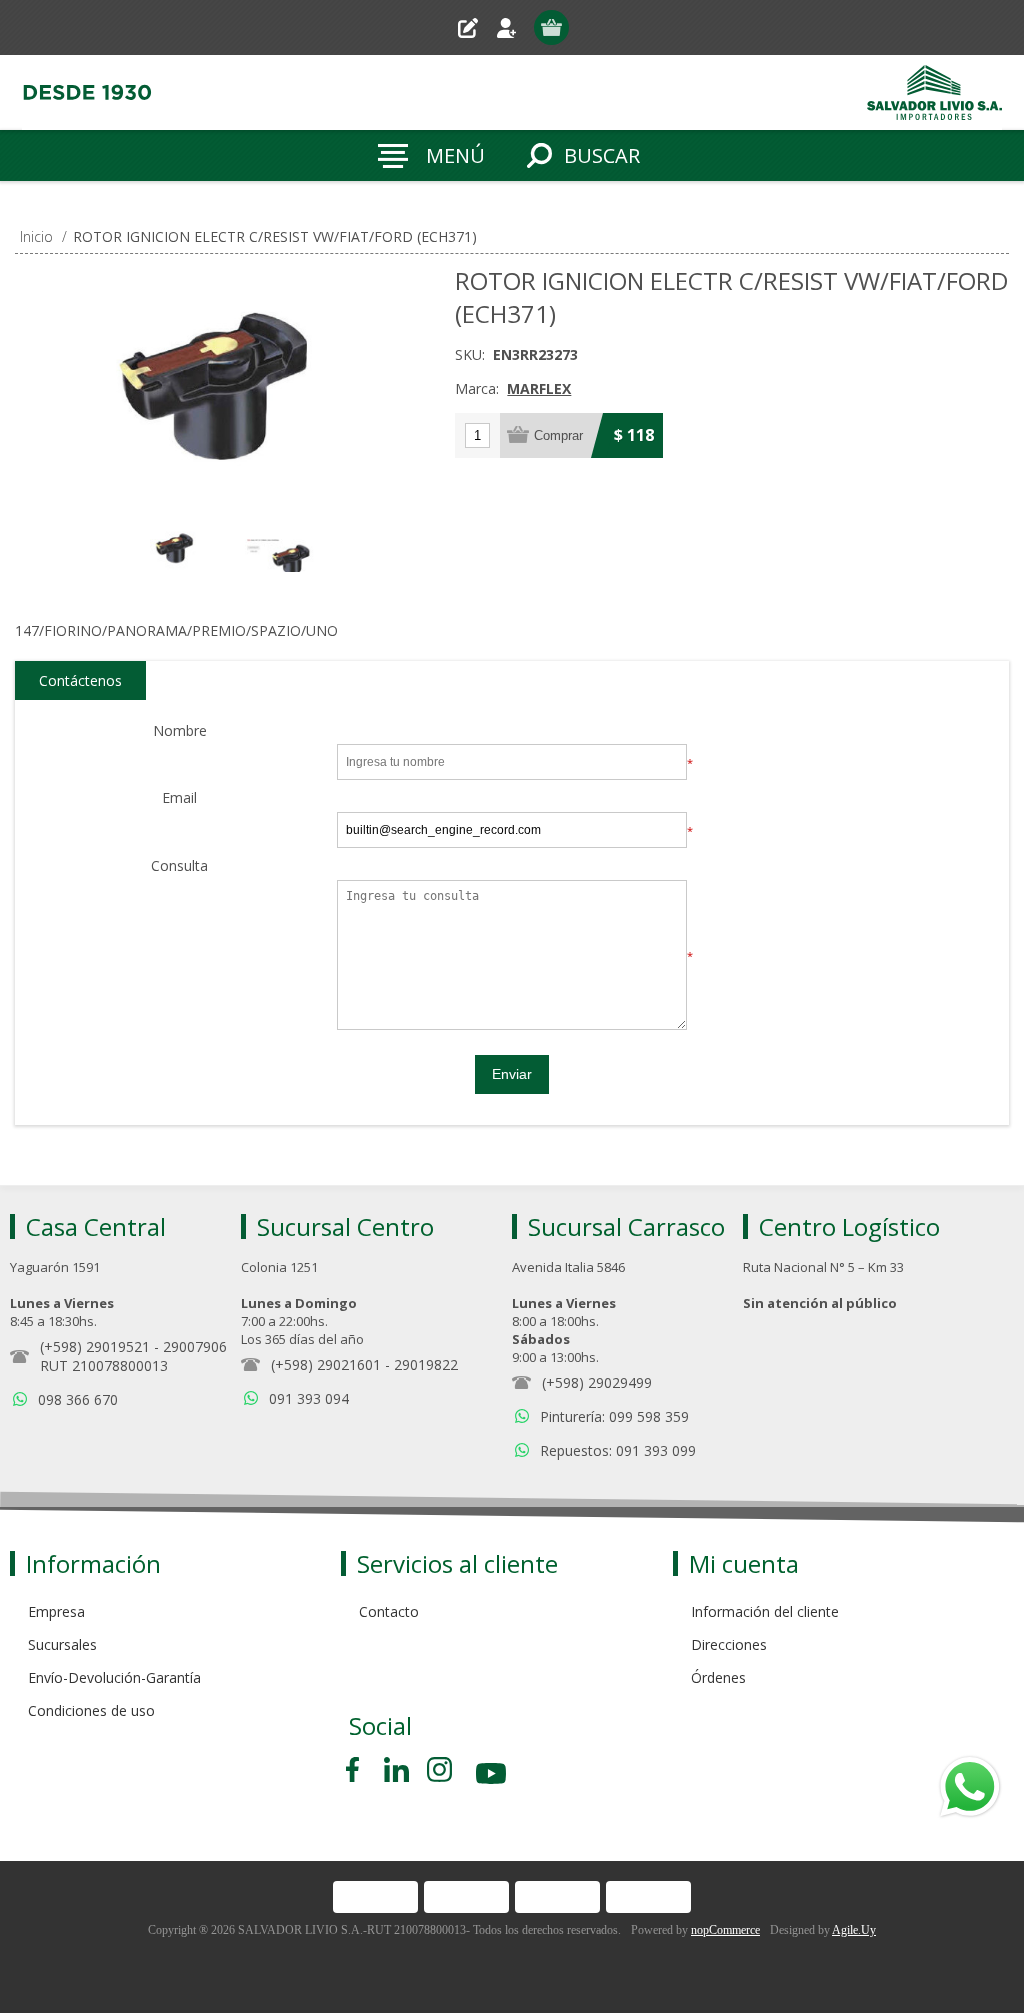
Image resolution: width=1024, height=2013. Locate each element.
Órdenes (718, 1677)
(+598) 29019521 (95, 1346)
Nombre (180, 731)
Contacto (389, 1611)
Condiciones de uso (91, 1710)
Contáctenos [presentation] (80, 680)
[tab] (80, 681)
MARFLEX (539, 388)
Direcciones (729, 1644)
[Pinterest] (396, 1769)
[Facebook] (356, 1769)
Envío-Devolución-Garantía (114, 1677)
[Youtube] (493, 1776)
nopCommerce (725, 1930)
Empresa (56, 1611)
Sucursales (62, 1644)
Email (179, 798)
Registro (475, 27)
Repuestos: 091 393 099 (618, 1450)
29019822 (426, 1364)
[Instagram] (439, 1769)
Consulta (179, 866)
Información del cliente (765, 1611)
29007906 (195, 1346)
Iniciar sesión (514, 27)
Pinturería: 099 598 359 (614, 1416)
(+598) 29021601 (326, 1364)
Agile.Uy (854, 1930)
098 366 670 (78, 1399)
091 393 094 (309, 1398)
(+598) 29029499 (597, 1382)
